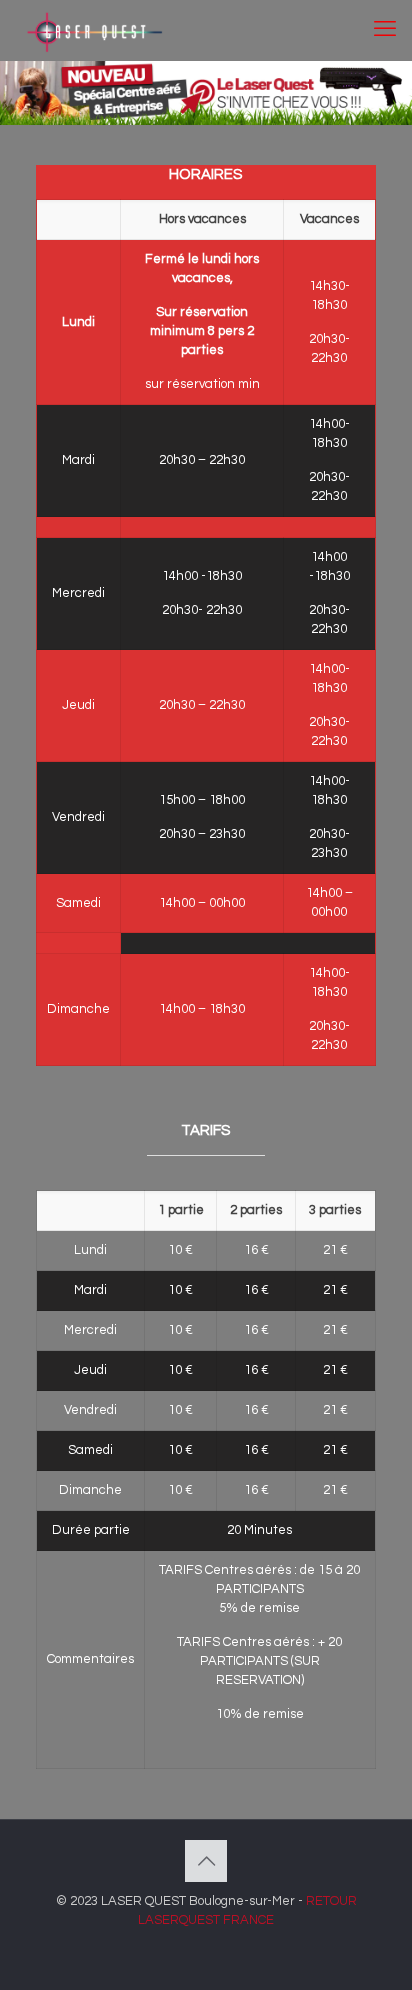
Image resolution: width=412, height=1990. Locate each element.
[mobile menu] (385, 30)
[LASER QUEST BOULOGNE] (93, 30)
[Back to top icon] (206, 1861)
